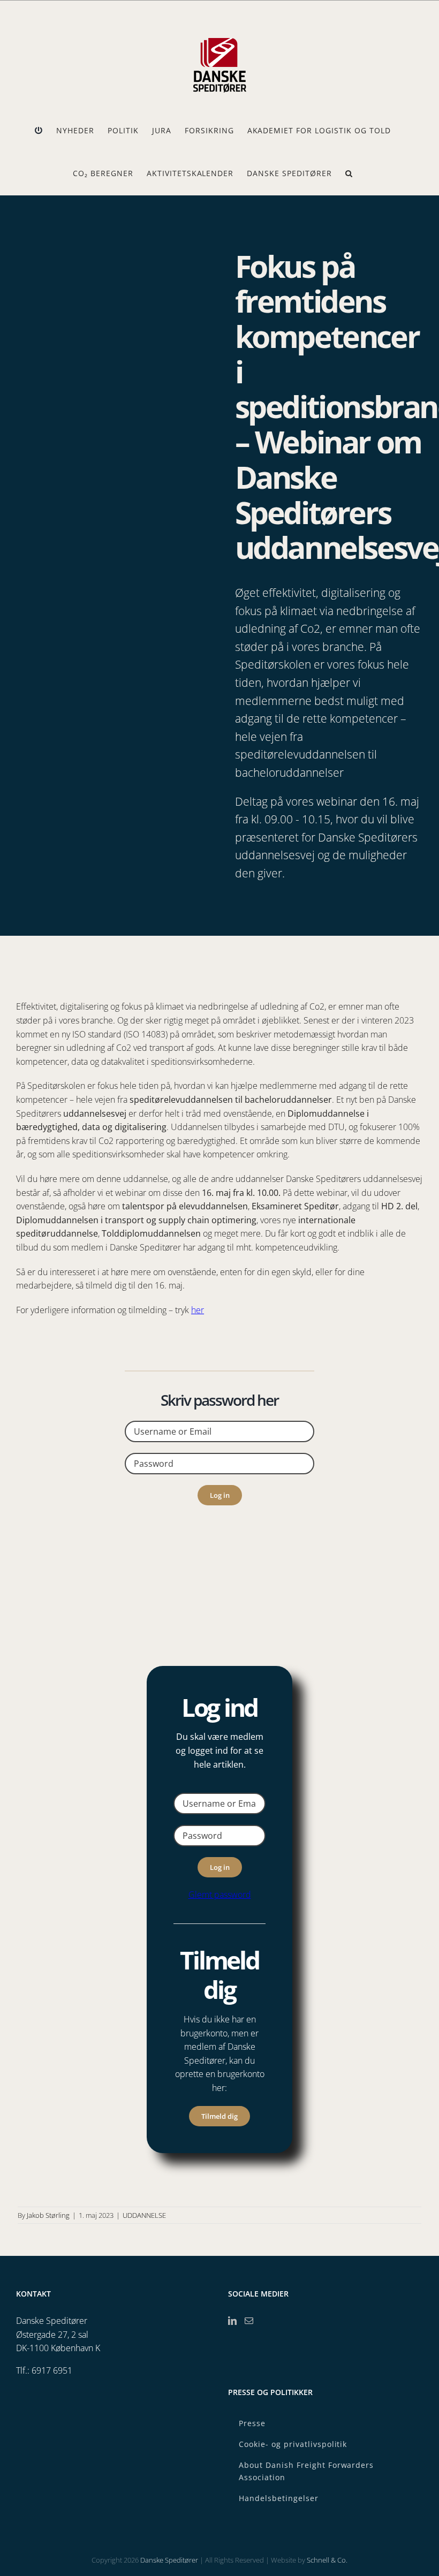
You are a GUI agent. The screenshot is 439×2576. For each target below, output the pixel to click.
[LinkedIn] (232, 2321)
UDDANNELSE (144, 2215)
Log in (220, 1495)
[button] (349, 173)
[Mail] (249, 2321)
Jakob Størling (48, 2215)
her (198, 1310)
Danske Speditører (169, 2560)
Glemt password (220, 1895)
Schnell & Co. (327, 2560)
